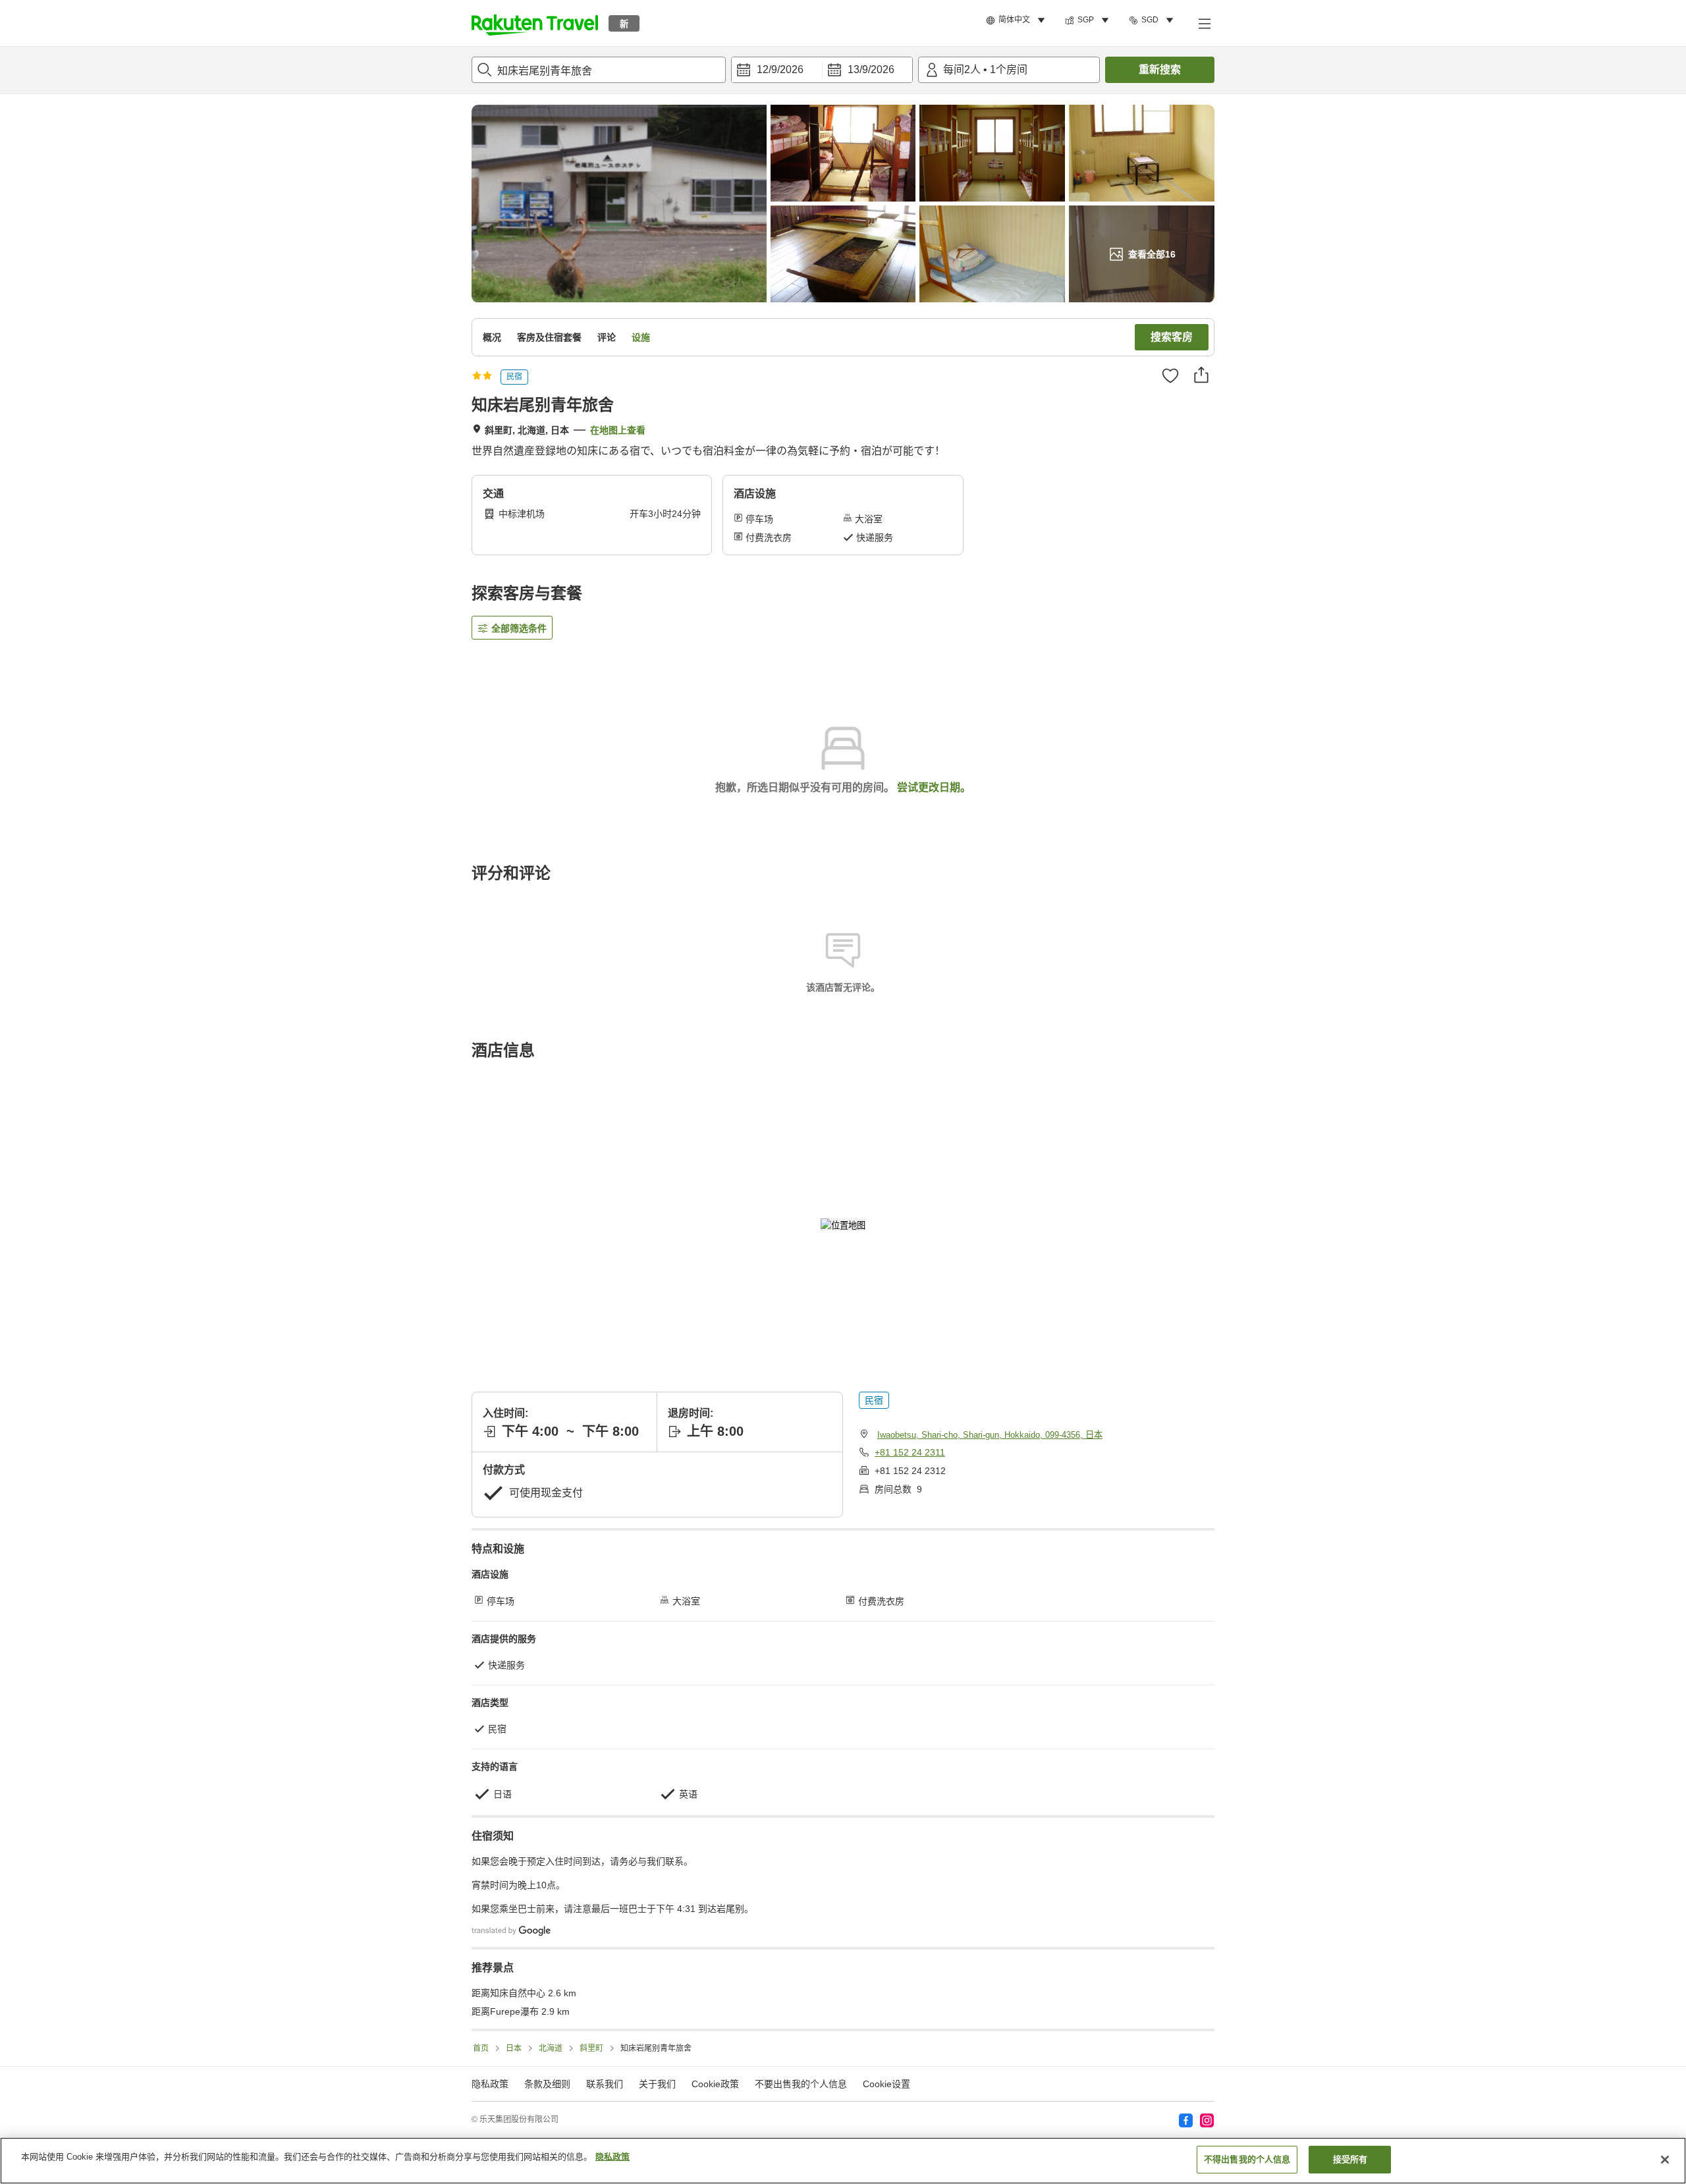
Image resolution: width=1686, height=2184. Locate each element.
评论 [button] (607, 337)
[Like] (1170, 375)
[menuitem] (1018, 20)
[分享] (1201, 375)
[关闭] (1665, 2160)
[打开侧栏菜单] (1204, 23)
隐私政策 (612, 2157)
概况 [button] (492, 337)
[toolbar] (822, 70)
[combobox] (599, 70)
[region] (843, 2161)
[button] (535, 23)
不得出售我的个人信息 (1247, 2159)
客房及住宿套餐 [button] (549, 337)
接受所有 (1350, 2159)
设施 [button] (641, 337)
